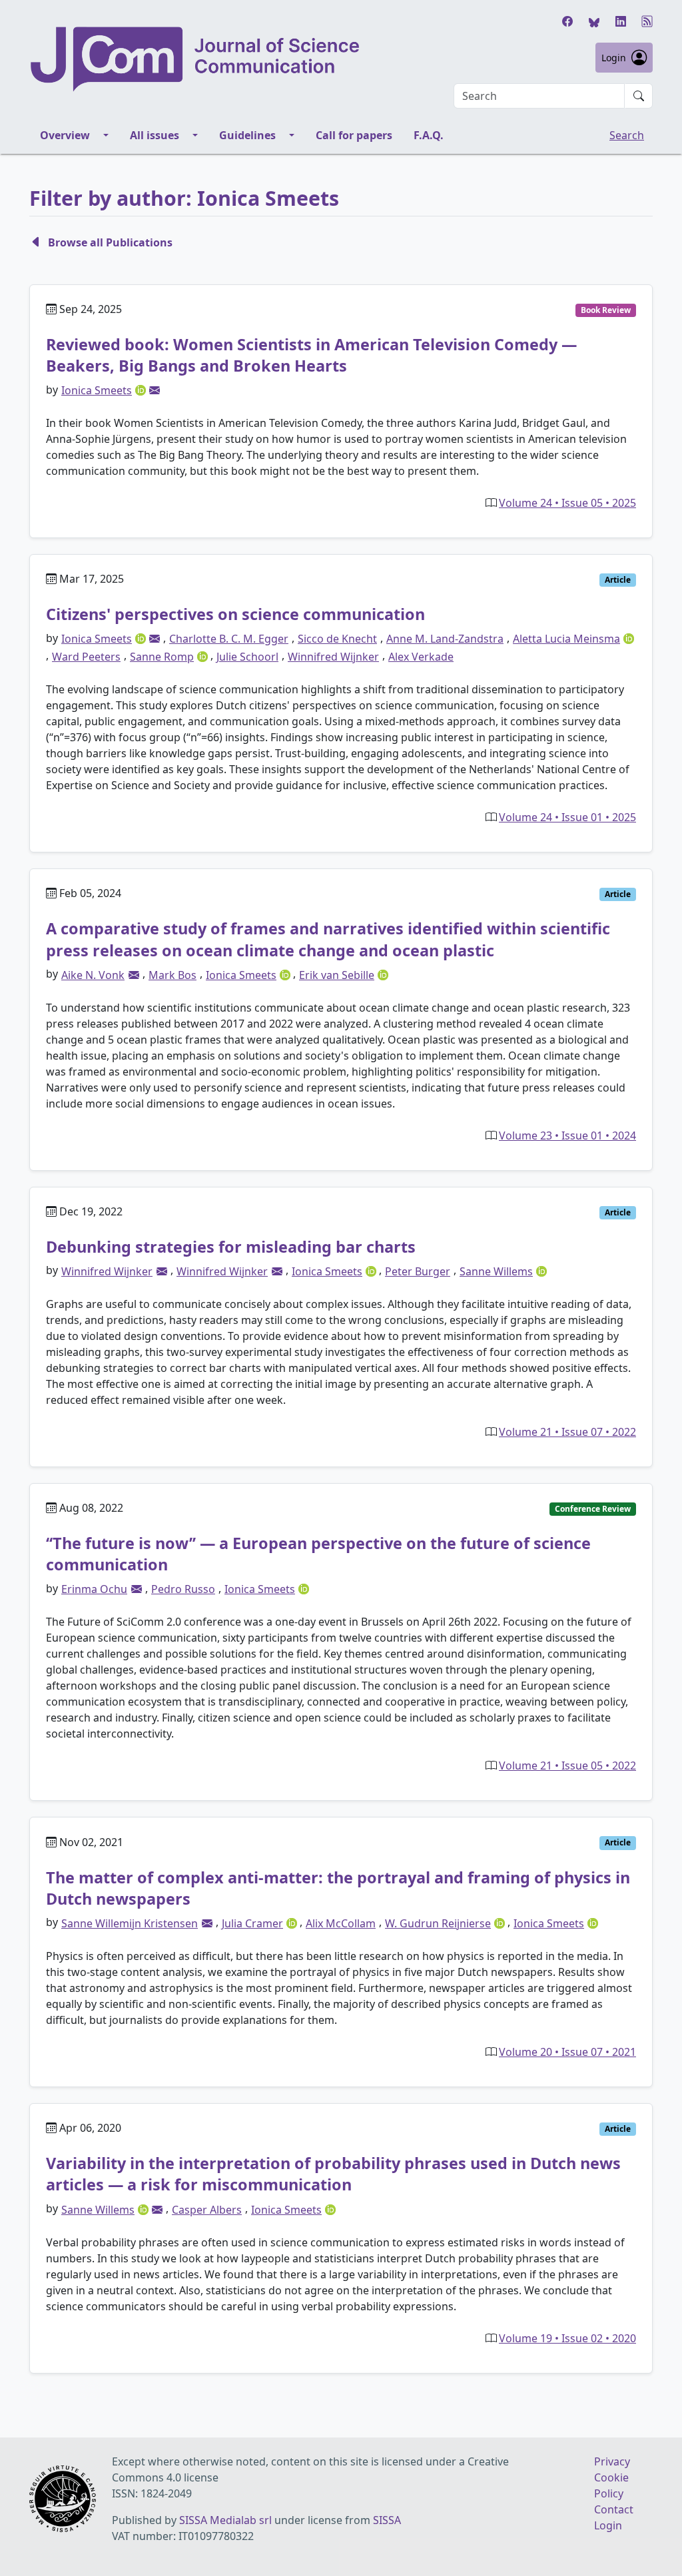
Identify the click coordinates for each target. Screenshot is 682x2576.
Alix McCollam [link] (341, 1923)
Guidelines (247, 135)
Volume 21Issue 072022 (567, 1432)
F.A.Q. (429, 135)
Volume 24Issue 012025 (567, 817)
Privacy (612, 2461)
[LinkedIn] (621, 21)
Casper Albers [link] (207, 2210)
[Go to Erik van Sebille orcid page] (383, 974)
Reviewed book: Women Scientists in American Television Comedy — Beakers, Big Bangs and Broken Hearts (311, 355)
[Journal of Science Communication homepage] (196, 59)
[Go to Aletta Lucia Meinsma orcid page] (629, 638)
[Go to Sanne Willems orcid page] (541, 1270)
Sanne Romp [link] (162, 657)
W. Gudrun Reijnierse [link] (438, 1923)
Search (627, 135)
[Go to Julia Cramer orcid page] (293, 1922)
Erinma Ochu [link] (94, 1589)
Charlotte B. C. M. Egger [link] (229, 639)
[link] (155, 390)
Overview (65, 135)
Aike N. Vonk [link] (93, 975)
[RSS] (647, 21)
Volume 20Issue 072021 (567, 2052)
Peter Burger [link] (418, 1271)
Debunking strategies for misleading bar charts (231, 1247)
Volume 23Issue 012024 (567, 1135)
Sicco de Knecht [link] (337, 639)
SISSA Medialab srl (225, 2520)
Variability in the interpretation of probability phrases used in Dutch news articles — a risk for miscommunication (333, 2174)
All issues (155, 135)
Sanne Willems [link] (496, 1271)
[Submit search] (639, 96)
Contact (614, 2509)
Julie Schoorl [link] (247, 657)
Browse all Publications (110, 242)
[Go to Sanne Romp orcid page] (204, 655)
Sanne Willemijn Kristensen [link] (130, 1923)
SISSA (387, 2520)
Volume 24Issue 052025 (567, 503)
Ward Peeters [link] (86, 657)
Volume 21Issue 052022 (567, 1766)
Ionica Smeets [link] (97, 390)
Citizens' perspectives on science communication (235, 614)
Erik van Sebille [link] (337, 975)
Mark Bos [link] (172, 975)
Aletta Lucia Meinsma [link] (566, 639)
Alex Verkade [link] (421, 657)
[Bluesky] (594, 21)
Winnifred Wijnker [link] (333, 657)
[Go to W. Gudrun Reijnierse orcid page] (501, 1922)
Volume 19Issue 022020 (567, 2338)
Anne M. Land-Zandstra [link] (445, 639)
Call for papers (354, 135)
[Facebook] (567, 21)
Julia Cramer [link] (252, 1923)
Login (614, 58)
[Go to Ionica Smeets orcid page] (142, 390)
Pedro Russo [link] (183, 1589)
